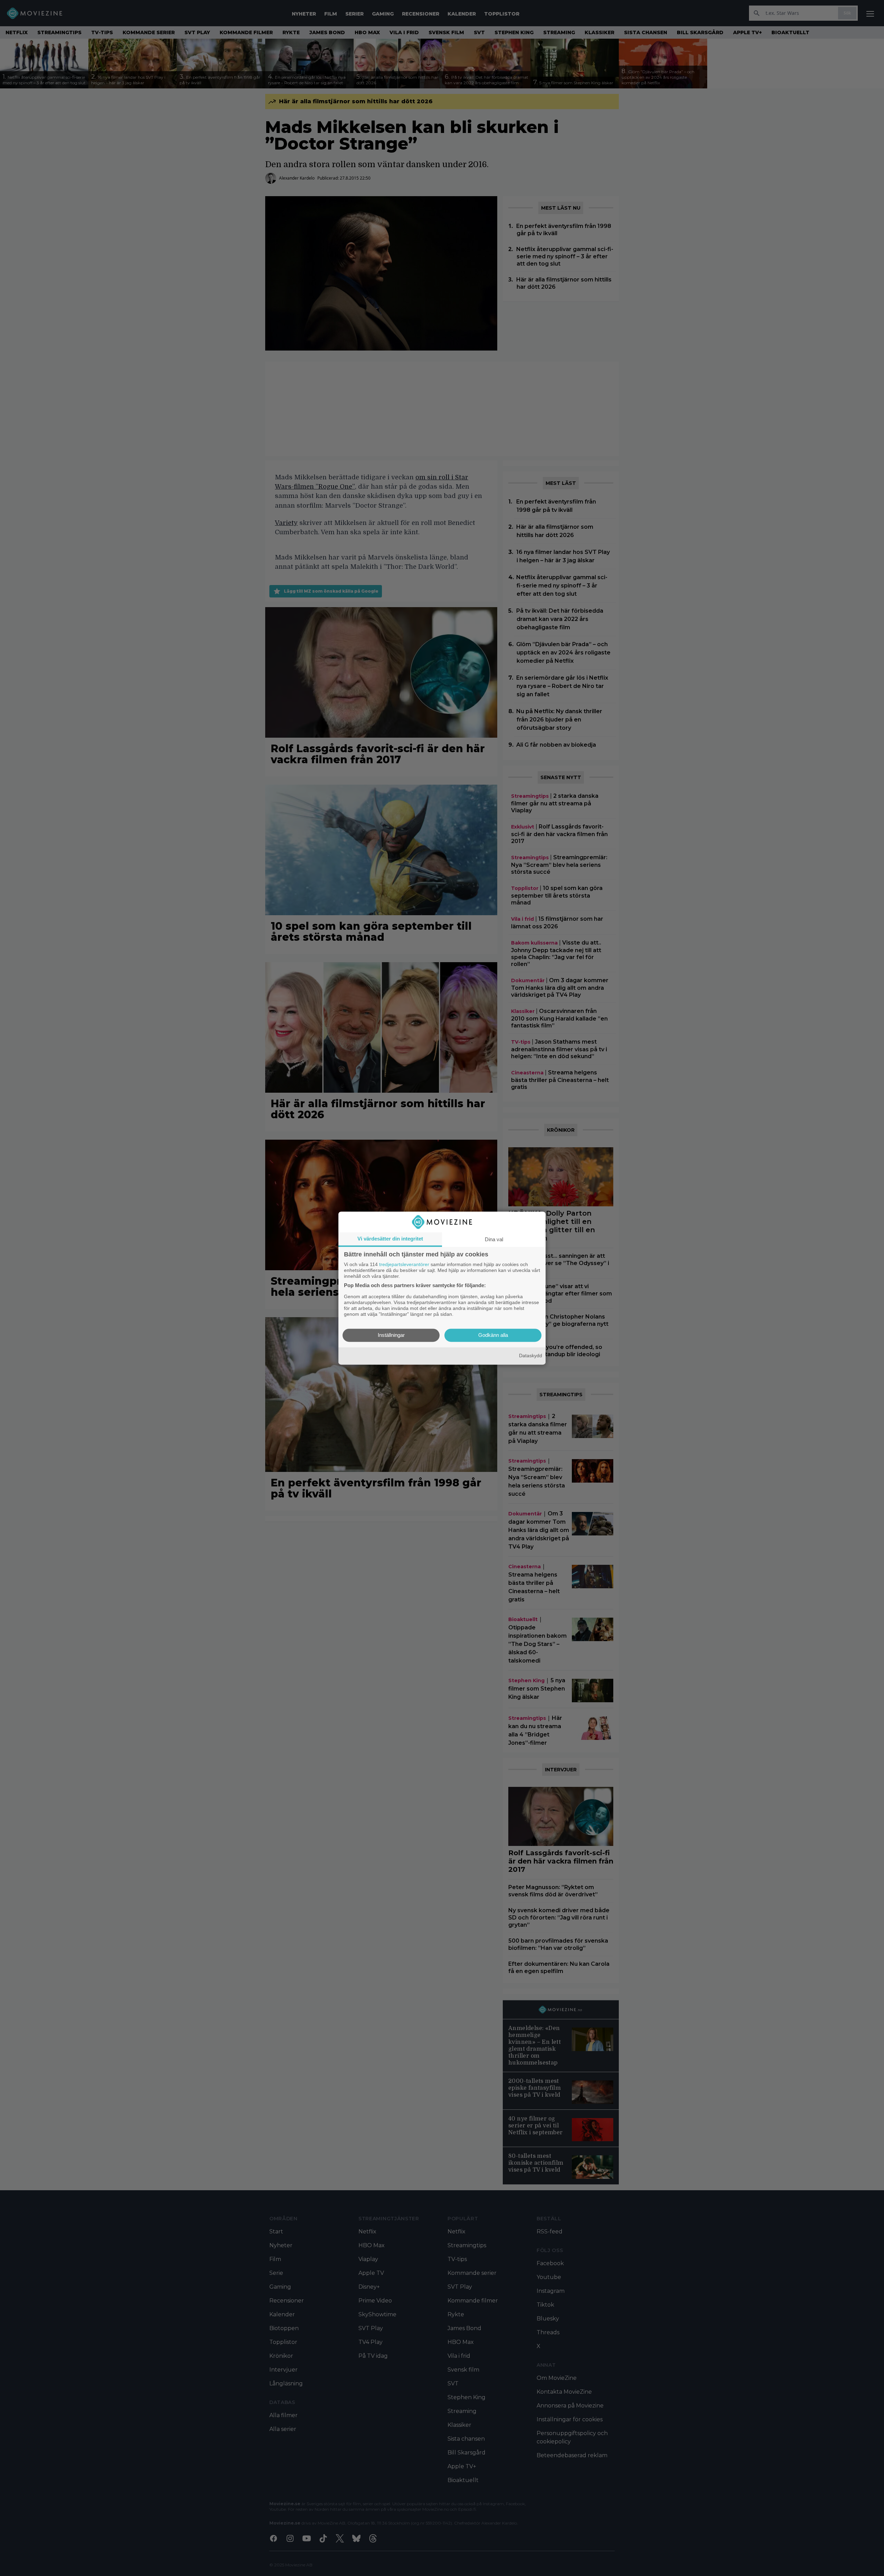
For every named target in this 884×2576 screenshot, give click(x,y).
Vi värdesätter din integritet (390, 1239)
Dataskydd (531, 1356)
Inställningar (391, 1335)
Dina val (494, 1239)
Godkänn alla (493, 1335)
